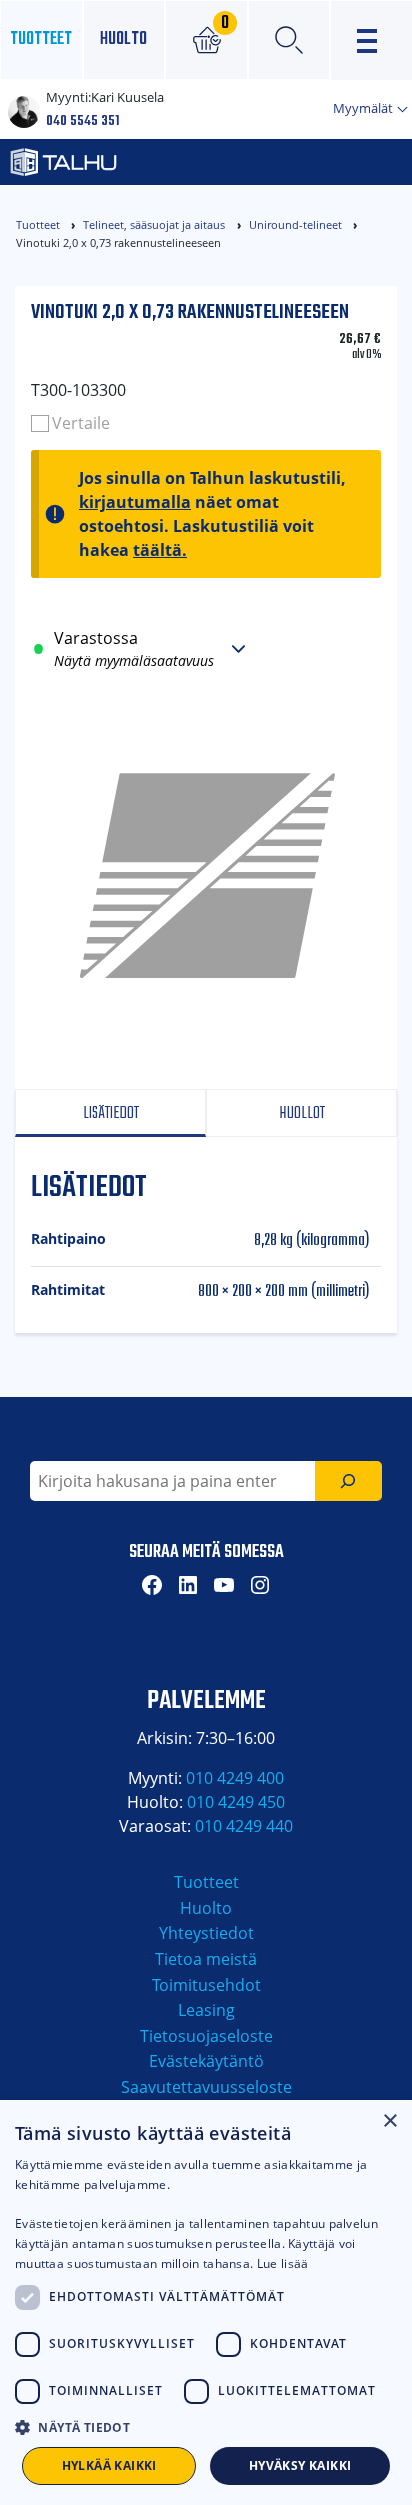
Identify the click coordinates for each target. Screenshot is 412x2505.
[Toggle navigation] (371, 40)
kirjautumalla (135, 502)
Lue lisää (283, 2263)
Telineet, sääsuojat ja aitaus (154, 224)
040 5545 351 (82, 121)
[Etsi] (348, 1481)
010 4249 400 (235, 1778)
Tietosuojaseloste (206, 2036)
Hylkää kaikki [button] (109, 2465)
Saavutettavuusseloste (206, 2087)
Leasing (206, 2010)
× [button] (389, 2121)
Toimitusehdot (206, 1985)
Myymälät (364, 108)
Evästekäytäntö (206, 2061)
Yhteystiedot (206, 1933)
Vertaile (81, 423)
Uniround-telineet (295, 224)
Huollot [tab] (302, 1113)
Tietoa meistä (206, 1959)
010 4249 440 (244, 1826)
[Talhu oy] (144, 162)
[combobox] (172, 1481)
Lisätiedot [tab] (111, 1113)
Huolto (123, 39)
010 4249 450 (236, 1802)
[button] (206, 2427)
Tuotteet (41, 39)
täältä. (160, 550)
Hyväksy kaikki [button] (300, 2465)
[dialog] (206, 2302)
